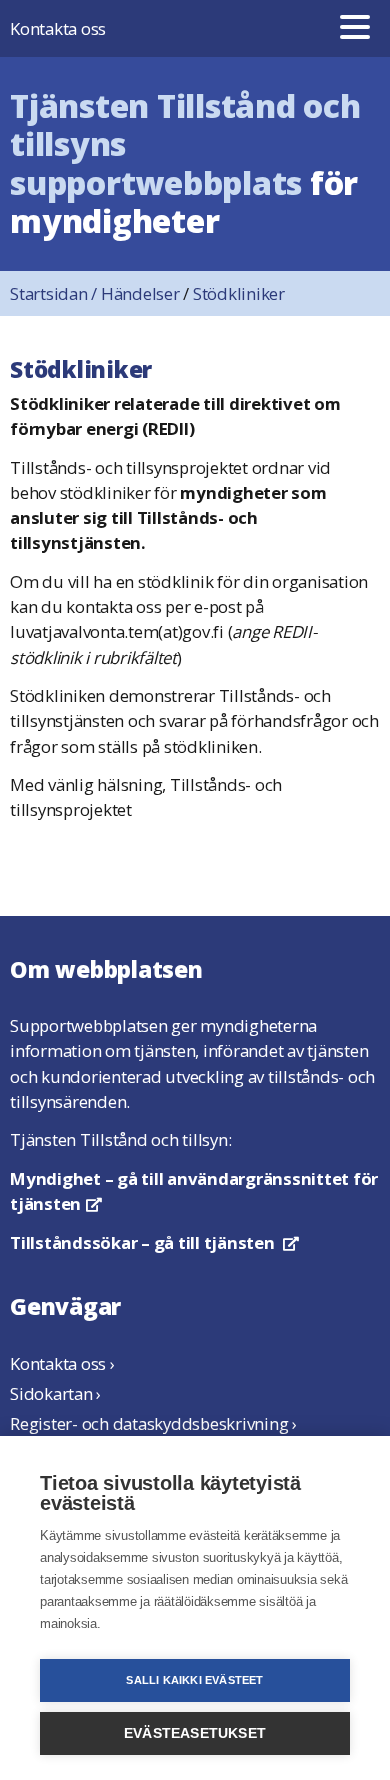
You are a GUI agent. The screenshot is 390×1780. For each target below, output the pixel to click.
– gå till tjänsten (154, 1242)
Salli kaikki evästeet (194, 1680)
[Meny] (355, 28)
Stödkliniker (239, 293)
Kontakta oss (58, 28)
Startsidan (55, 293)
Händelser (140, 293)
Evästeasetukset (195, 1733)
